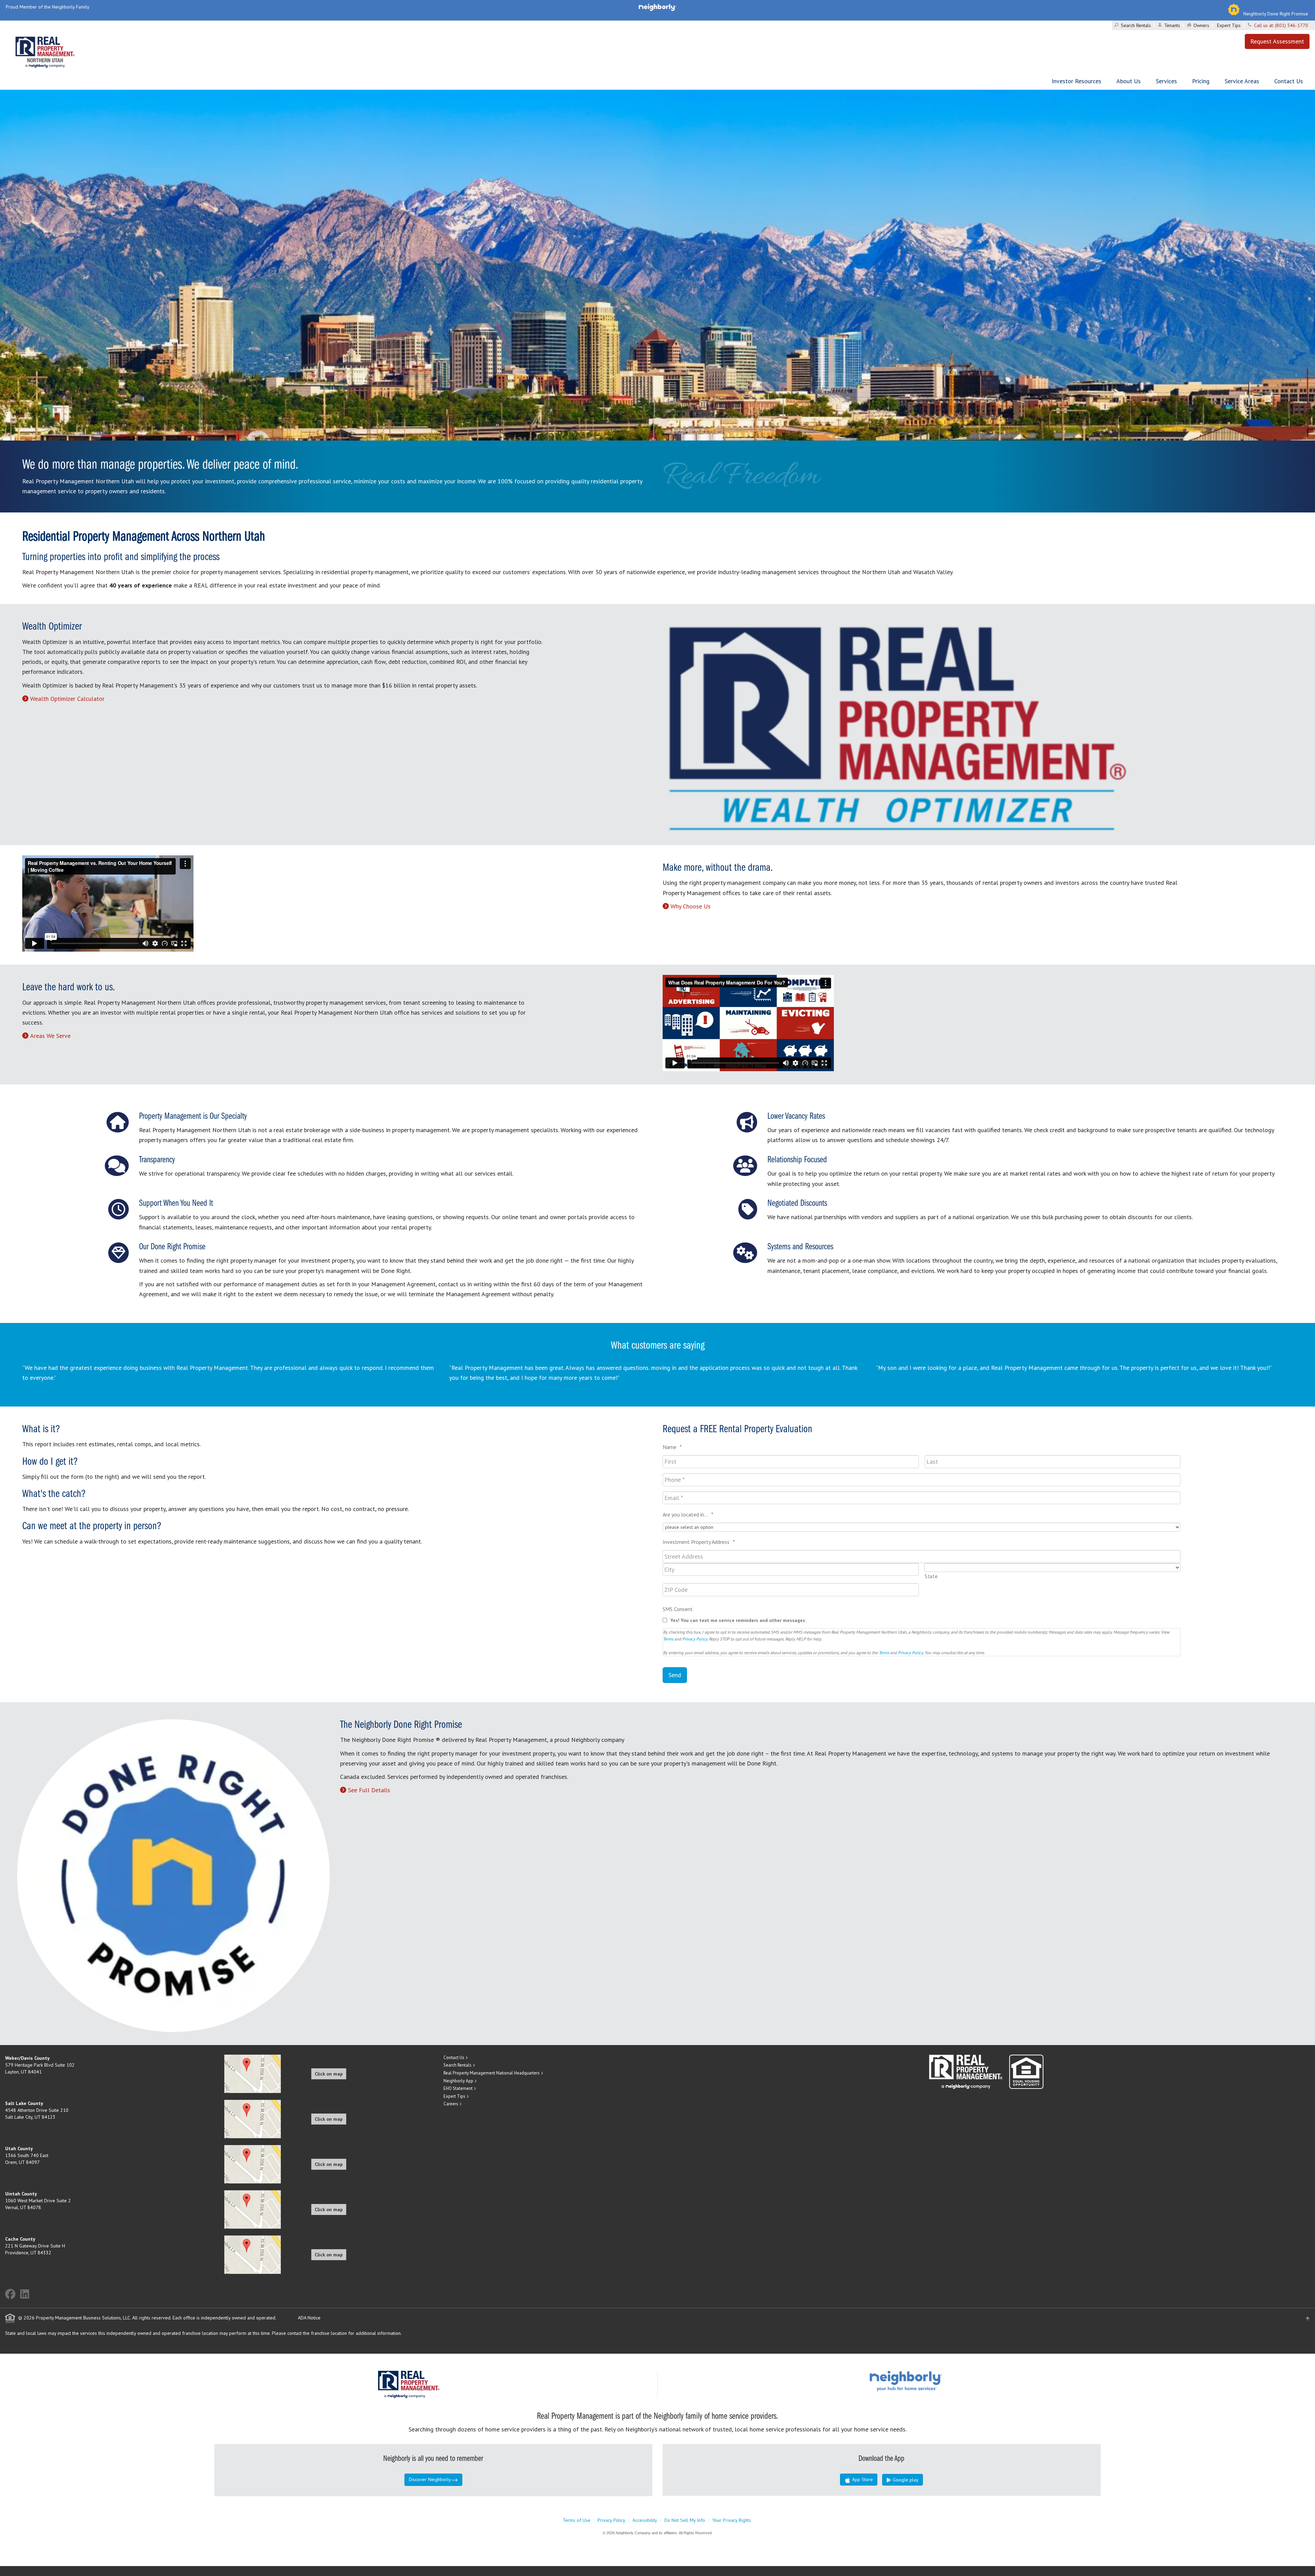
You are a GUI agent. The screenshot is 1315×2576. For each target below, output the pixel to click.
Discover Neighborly (430, 2479)
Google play (905, 2480)
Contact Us (1289, 81)
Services (1166, 81)
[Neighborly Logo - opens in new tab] (926, 2380)
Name (672, 1447)
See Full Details (369, 1790)
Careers (451, 2104)
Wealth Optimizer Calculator (67, 699)
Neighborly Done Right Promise (1276, 14)
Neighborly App (458, 2081)
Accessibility (645, 2520)
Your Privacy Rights (732, 2520)
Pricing (1201, 81)
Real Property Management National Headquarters (492, 2073)
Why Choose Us (691, 906)
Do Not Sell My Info (685, 2520)
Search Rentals (1136, 25)
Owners (1201, 25)
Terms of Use (577, 2520)
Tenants (1172, 25)
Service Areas (1242, 81)
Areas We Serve (50, 1036)
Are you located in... (688, 1514)
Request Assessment (1277, 41)
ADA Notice (309, 2318)
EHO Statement (458, 2088)
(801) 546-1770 (1292, 25)
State (931, 1576)
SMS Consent (678, 1609)
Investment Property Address (699, 1542)
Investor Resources (1076, 81)
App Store (862, 2479)
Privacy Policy (695, 1639)
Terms (668, 1639)
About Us (1129, 81)
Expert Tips (1229, 25)
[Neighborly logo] (657, 7)
